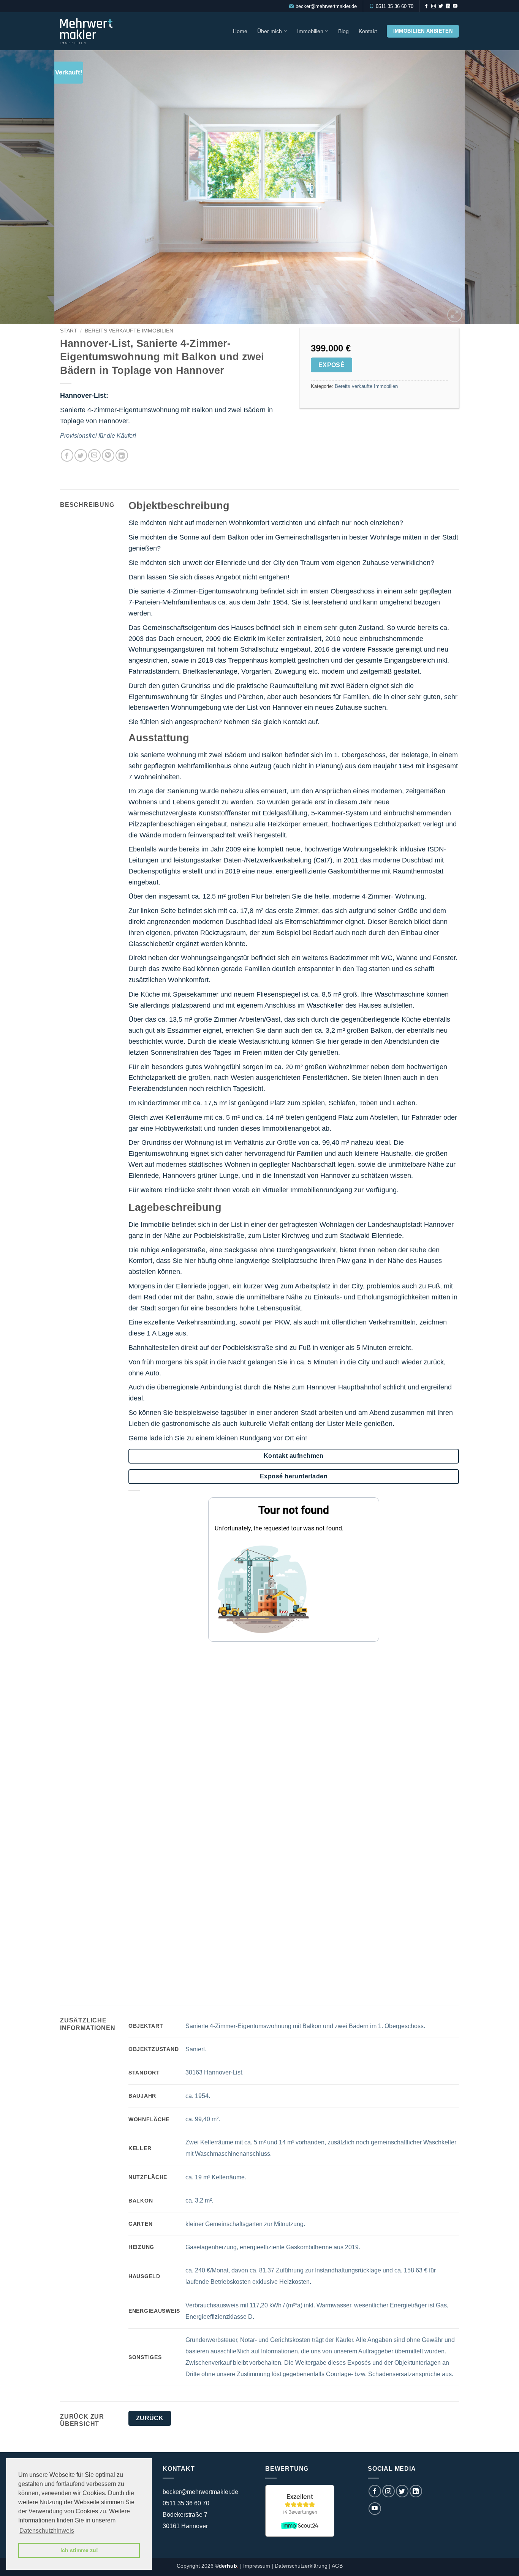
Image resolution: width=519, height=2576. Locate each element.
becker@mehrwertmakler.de (326, 6)
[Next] (499, 187)
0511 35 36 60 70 (395, 6)
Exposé (332, 365)
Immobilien (310, 31)
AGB (337, 2566)
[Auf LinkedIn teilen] (122, 455)
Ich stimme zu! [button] (79, 2550)
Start (69, 331)
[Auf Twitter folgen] (441, 6)
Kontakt (368, 31)
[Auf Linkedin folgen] (448, 6)
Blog (343, 31)
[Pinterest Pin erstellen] (108, 455)
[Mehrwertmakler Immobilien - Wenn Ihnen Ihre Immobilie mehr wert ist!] (93, 31)
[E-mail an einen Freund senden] (94, 455)
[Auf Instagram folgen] (434, 6)
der (229, 2566)
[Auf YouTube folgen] (455, 6)
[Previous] (20, 187)
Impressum (257, 2566)
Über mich (270, 31)
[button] (455, 315)
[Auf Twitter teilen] (81, 455)
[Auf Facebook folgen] (426, 6)
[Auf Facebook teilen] (67, 455)
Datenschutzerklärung (301, 2566)
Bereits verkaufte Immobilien (129, 331)
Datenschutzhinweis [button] (47, 2531)
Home (240, 31)
